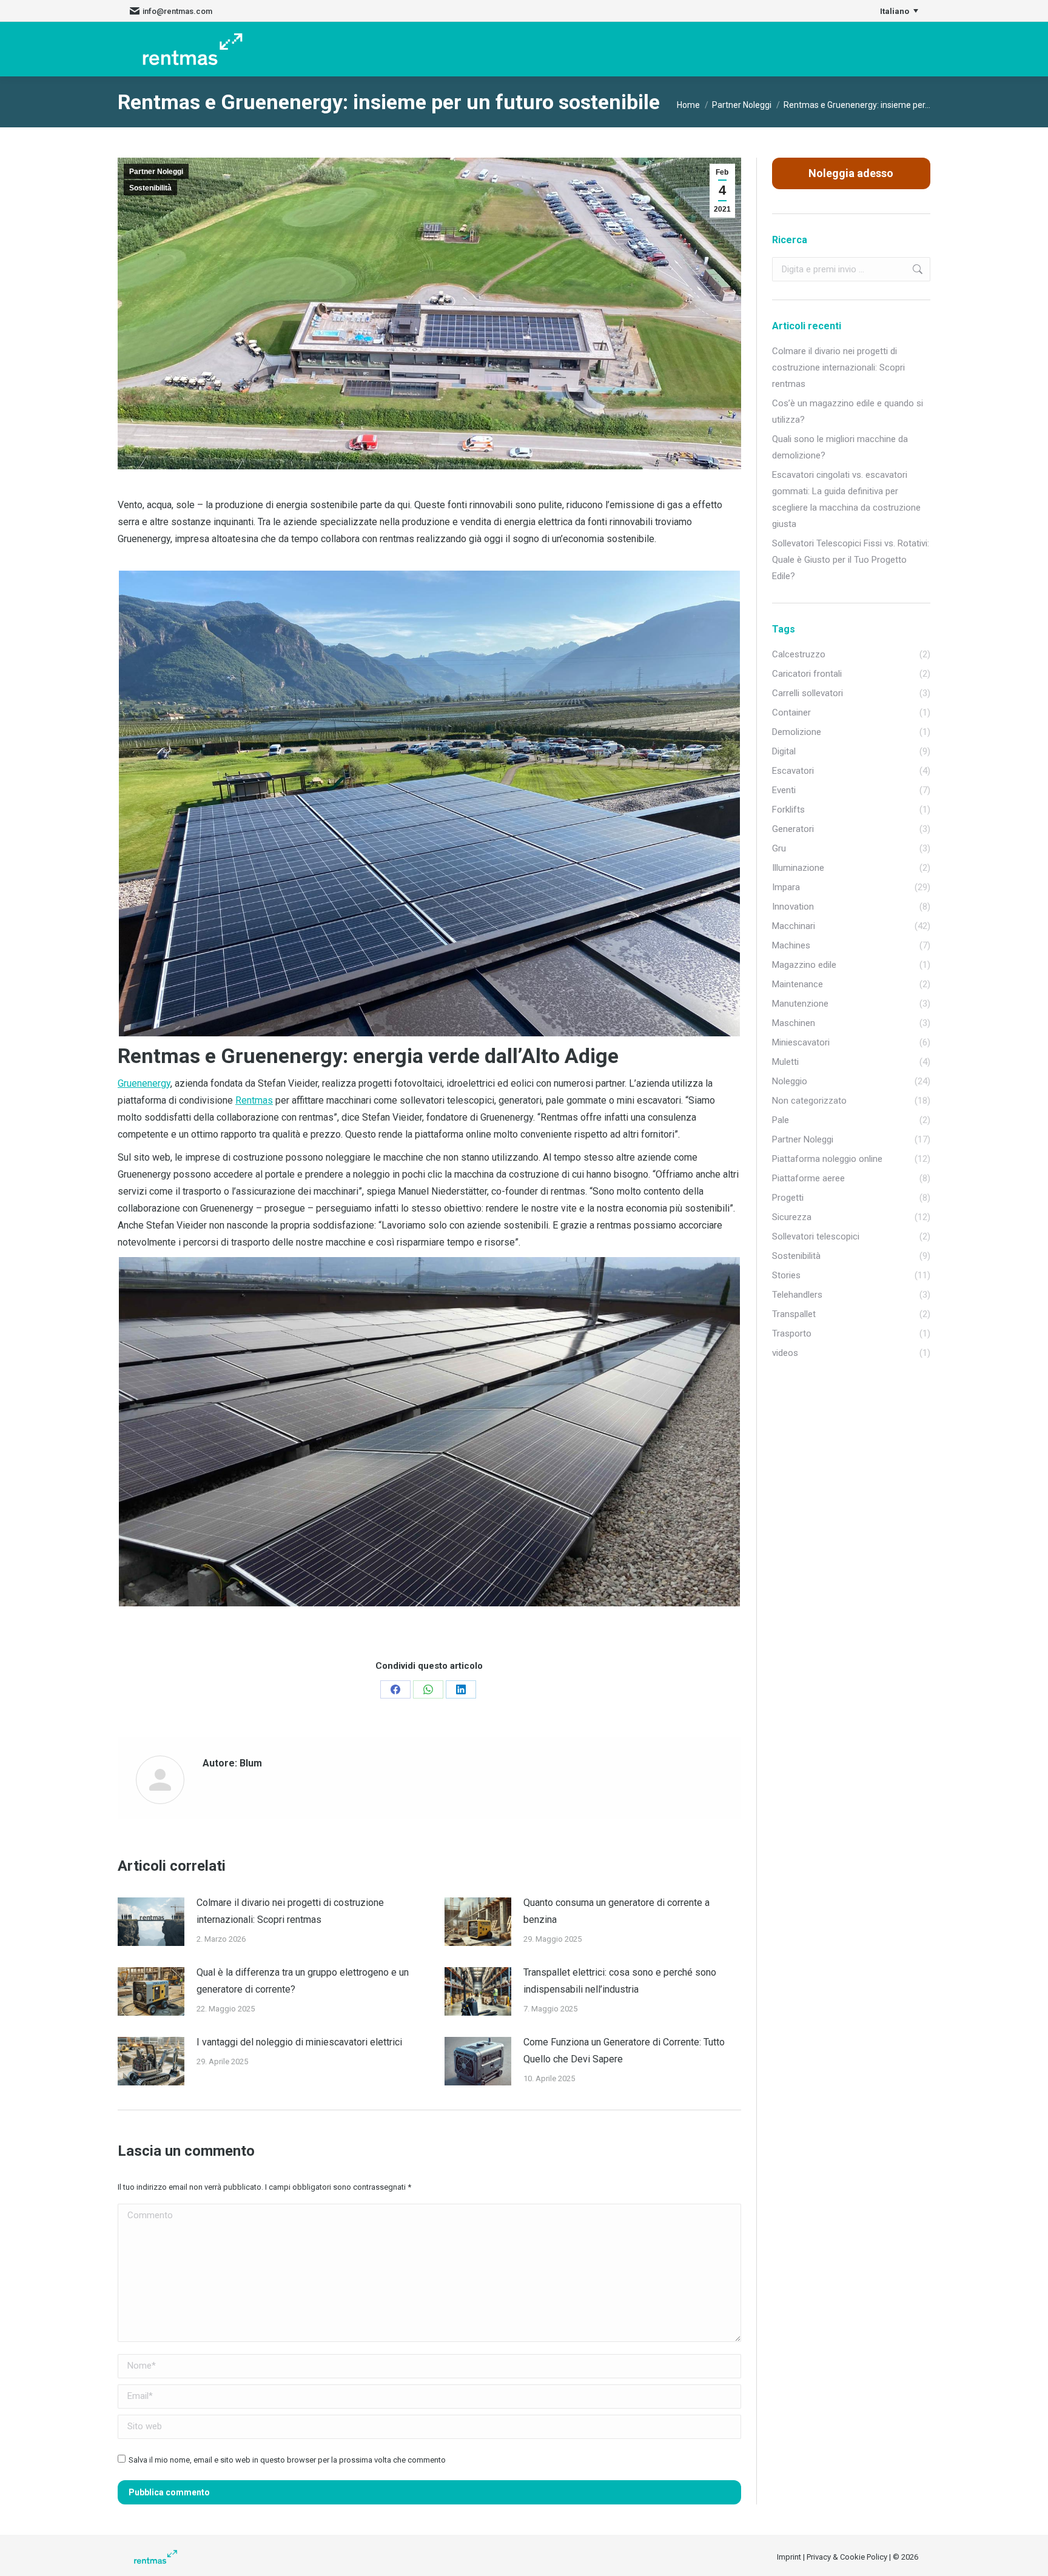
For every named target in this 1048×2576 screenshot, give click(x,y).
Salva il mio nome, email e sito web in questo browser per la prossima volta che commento (287, 2460)
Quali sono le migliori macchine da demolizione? (840, 447)
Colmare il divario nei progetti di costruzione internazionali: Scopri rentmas (290, 1911)
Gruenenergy (144, 1083)
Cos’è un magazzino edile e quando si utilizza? (848, 411)
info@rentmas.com (177, 11)
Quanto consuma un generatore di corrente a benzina (616, 1911)
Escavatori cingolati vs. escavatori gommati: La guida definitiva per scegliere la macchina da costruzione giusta (846, 499)
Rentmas (254, 1100)
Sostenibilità (150, 188)
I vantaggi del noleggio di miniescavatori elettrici (299, 2042)
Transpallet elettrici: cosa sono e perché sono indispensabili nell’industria (620, 1981)
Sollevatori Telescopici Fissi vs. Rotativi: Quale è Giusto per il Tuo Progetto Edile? (851, 560)
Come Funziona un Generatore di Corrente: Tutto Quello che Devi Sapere (624, 2051)
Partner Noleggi (156, 172)
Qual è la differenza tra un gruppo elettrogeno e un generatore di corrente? (303, 1981)
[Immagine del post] (151, 1922)
